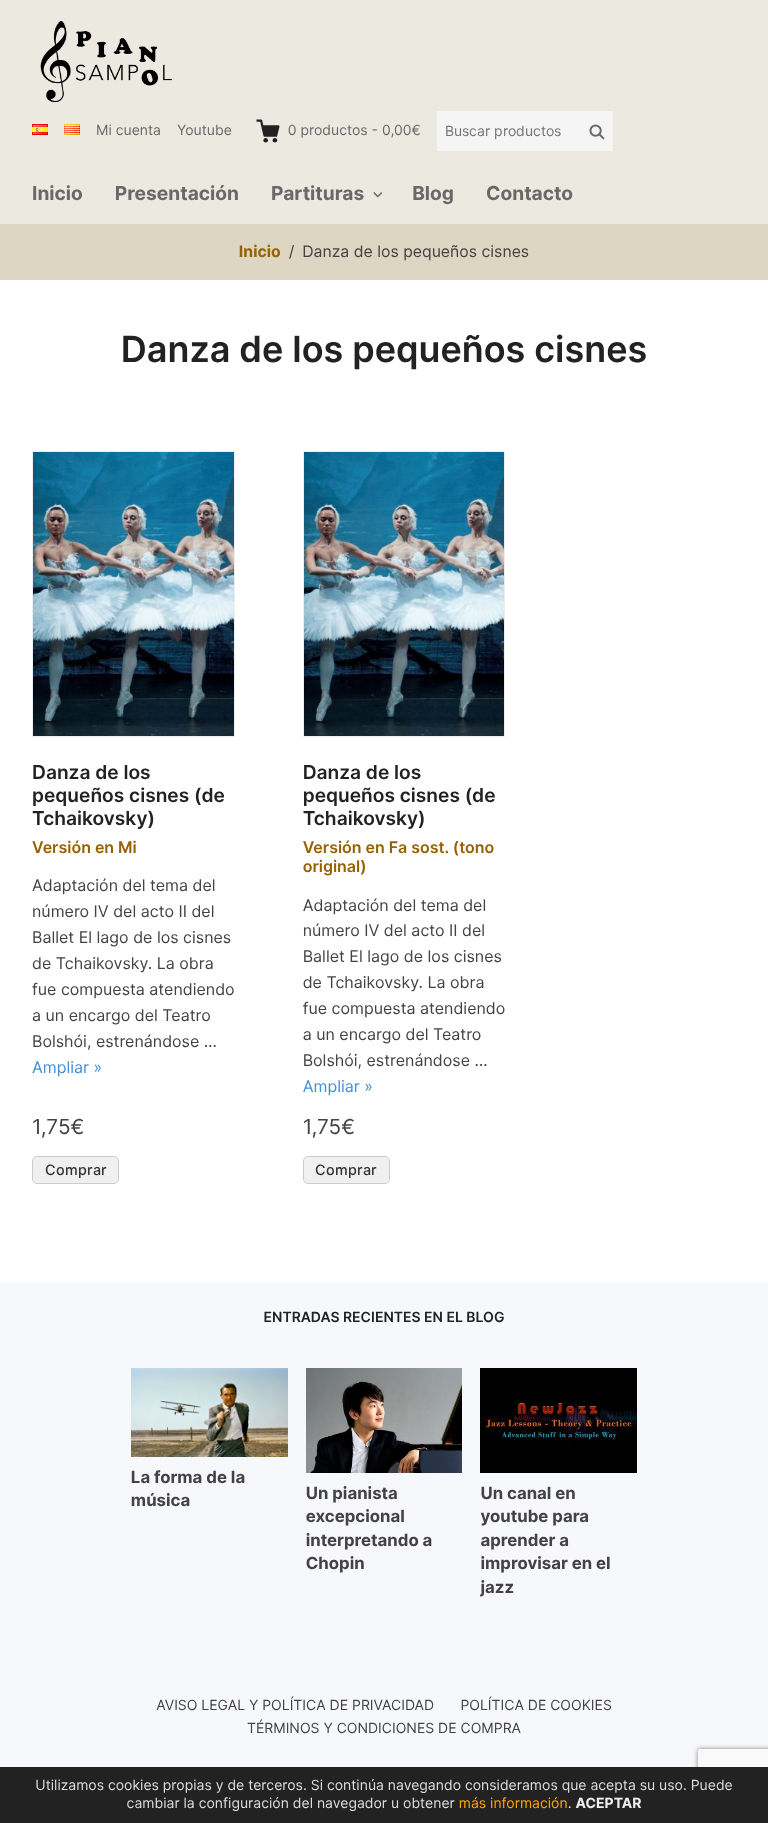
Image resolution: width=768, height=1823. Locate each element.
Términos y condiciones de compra (384, 1728)
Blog (433, 193)
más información (513, 1803)
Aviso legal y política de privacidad (295, 1705)
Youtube (204, 130)
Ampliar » (67, 1067)
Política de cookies (535, 1705)
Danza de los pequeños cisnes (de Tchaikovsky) (128, 795)
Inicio (57, 193)
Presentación (177, 193)
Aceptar (608, 1803)
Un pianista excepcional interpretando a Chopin (369, 1529)
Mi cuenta (128, 130)
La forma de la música (188, 1490)
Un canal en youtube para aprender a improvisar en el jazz (545, 1541)
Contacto (529, 193)
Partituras (317, 193)
